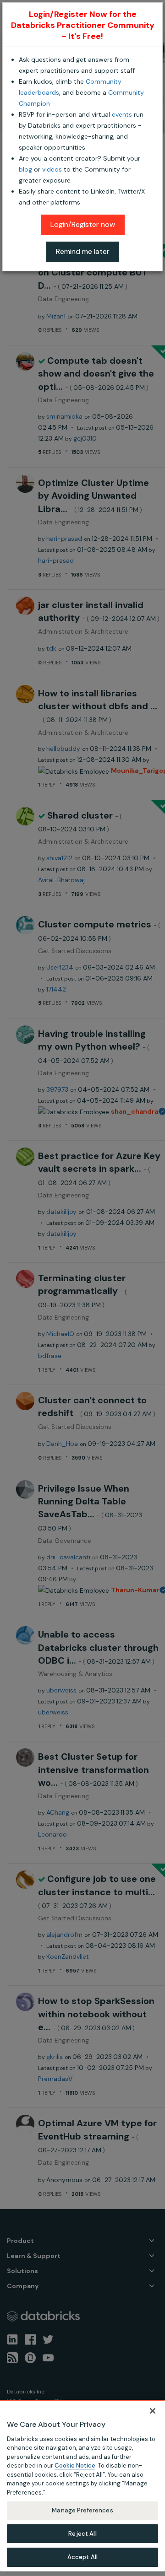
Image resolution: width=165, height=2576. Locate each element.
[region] (82, 2486)
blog (25, 169)
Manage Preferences (82, 2510)
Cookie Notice (75, 2466)
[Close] (153, 2411)
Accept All (82, 2557)
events (122, 114)
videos (52, 169)
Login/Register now (83, 224)
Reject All (82, 2534)
